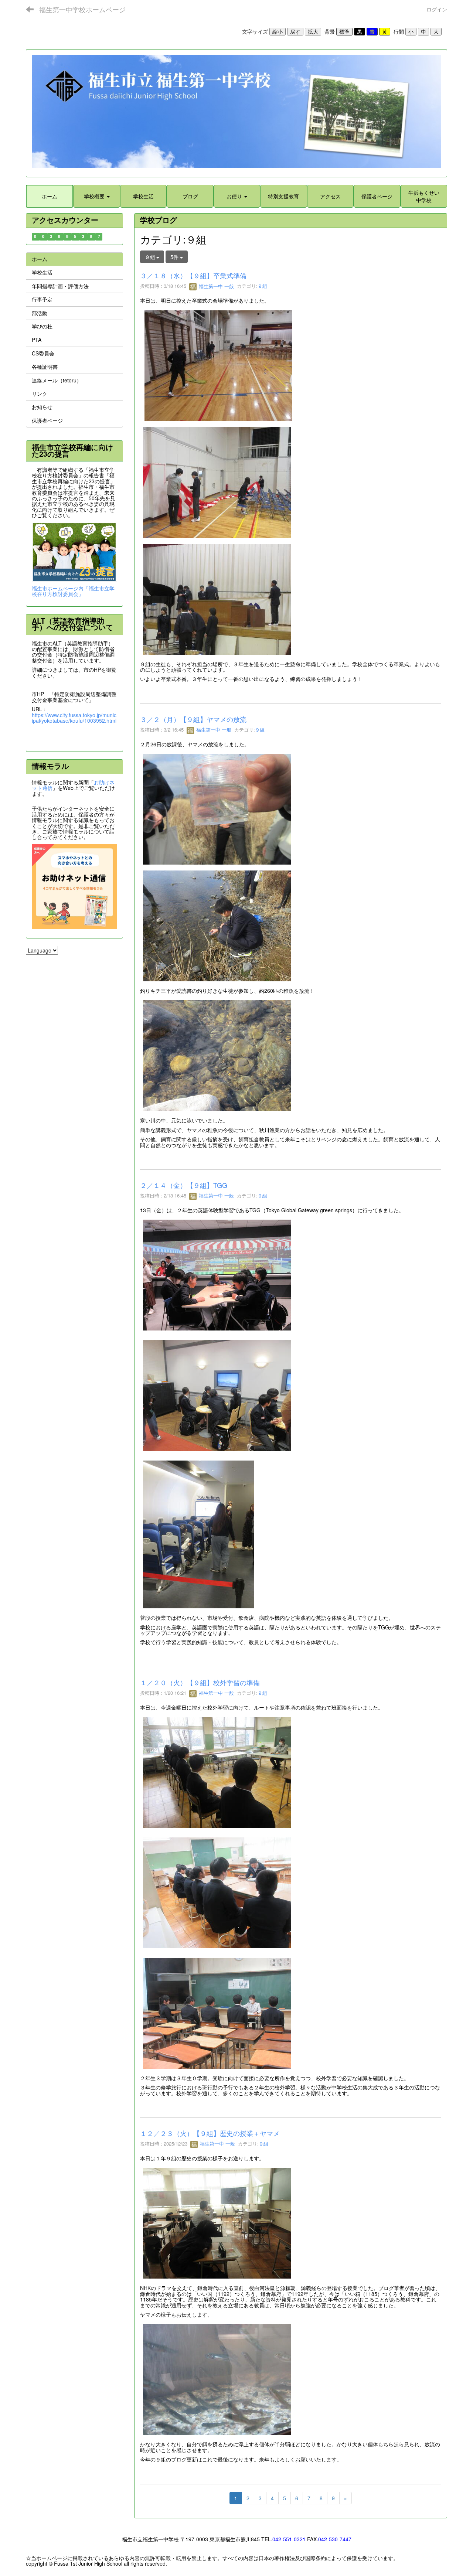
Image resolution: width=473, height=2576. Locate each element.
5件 (175, 257)
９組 (262, 286)
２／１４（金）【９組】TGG (184, 1185)
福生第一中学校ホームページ (82, 9)
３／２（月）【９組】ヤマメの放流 (193, 719)
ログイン (437, 9)
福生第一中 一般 (216, 286)
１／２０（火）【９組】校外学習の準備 (200, 1682)
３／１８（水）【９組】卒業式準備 (193, 275)
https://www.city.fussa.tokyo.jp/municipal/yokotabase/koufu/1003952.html (74, 718)
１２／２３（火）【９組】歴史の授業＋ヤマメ (210, 2133)
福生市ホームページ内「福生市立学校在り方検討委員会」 (73, 591)
